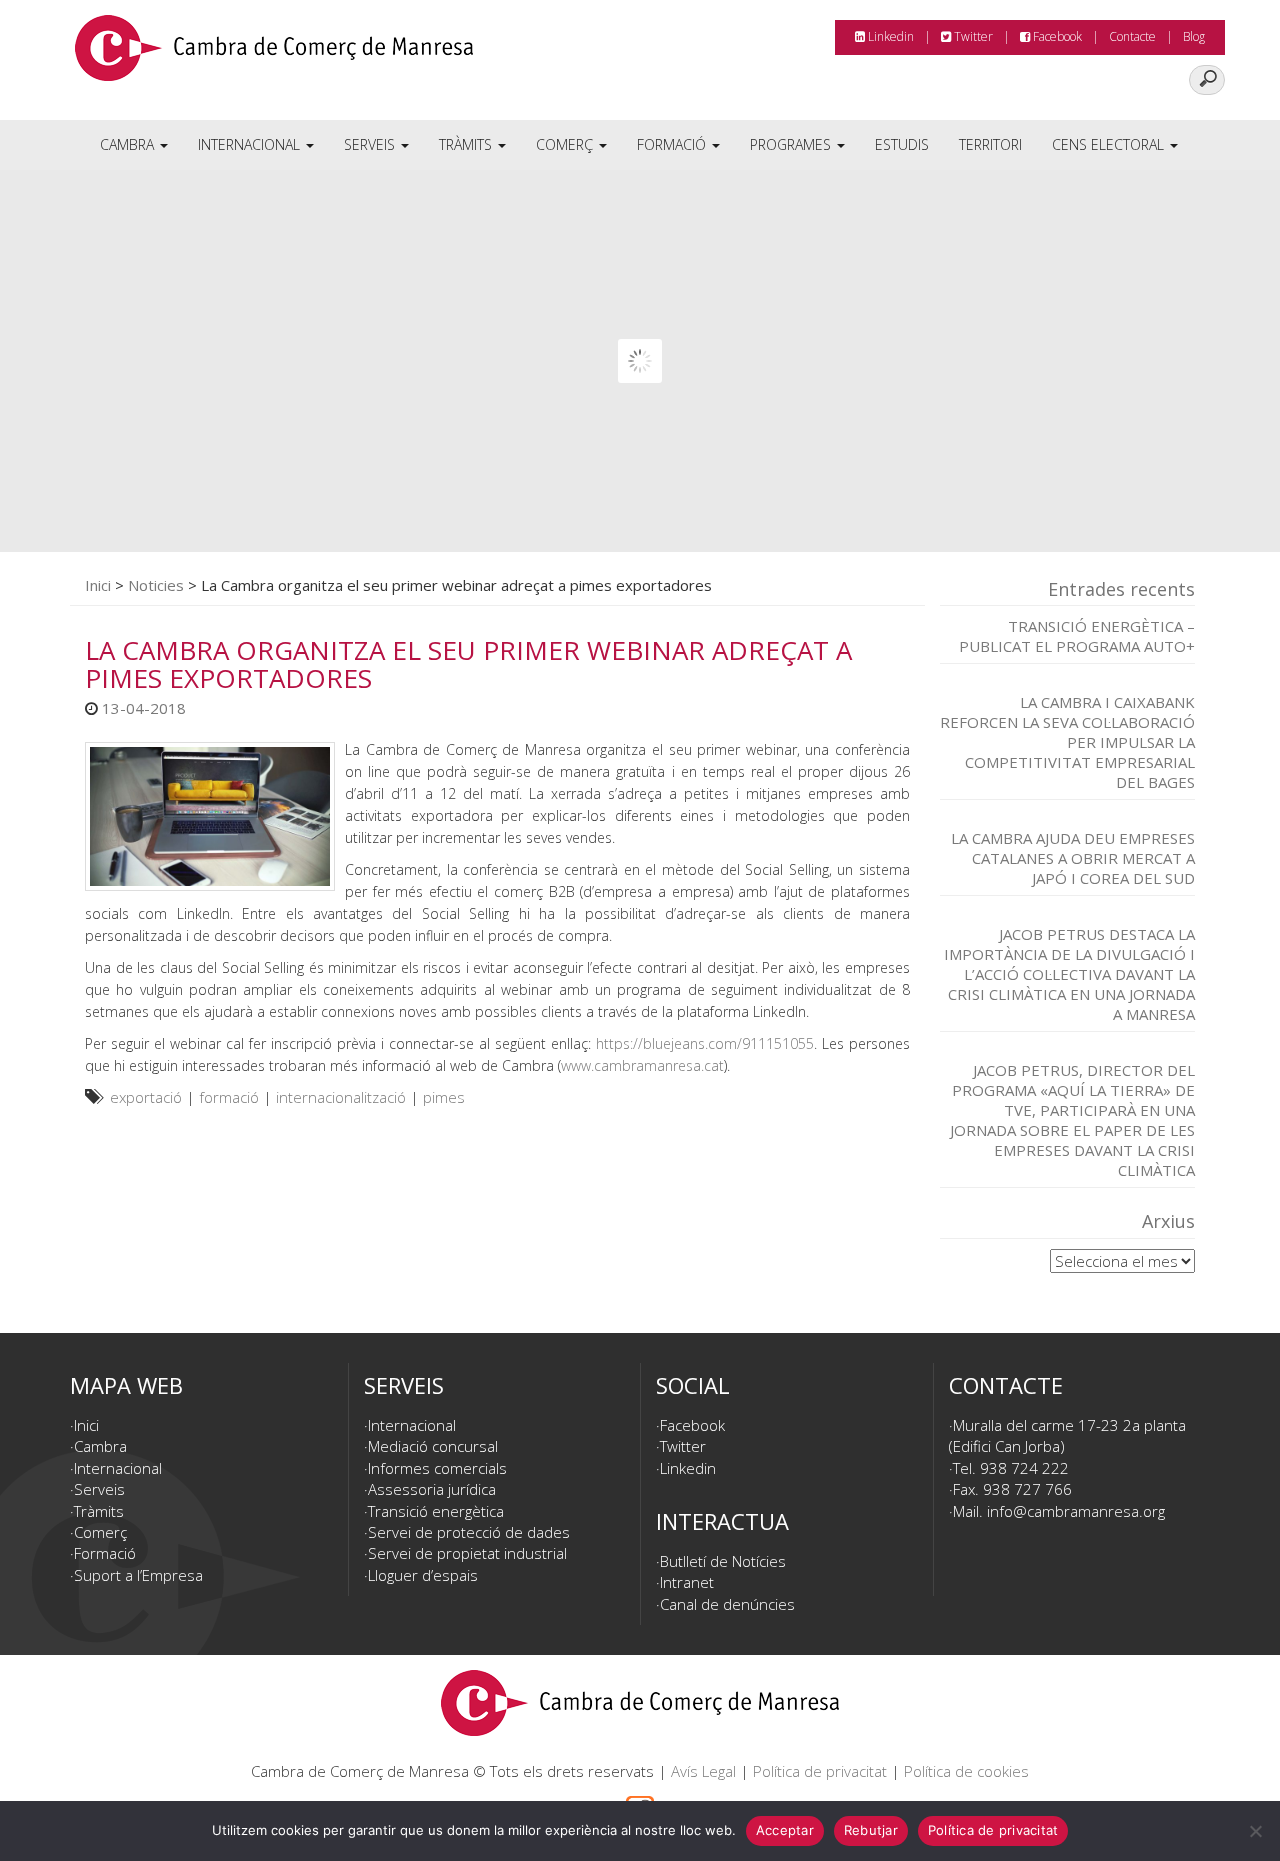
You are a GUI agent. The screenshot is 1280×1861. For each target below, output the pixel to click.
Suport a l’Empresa (138, 1575)
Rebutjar (871, 1830)
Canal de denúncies (727, 1604)
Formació (673, 144)
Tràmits (467, 144)
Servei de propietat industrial (467, 1553)
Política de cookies (966, 1771)
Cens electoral (1110, 144)
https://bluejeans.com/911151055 (705, 1043)
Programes (792, 144)
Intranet (687, 1582)
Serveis (371, 144)
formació (229, 1097)
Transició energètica (436, 1511)
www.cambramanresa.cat (642, 1065)
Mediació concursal (433, 1446)
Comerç (566, 144)
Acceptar (785, 1830)
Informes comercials (437, 1468)
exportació (146, 1097)
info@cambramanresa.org (1076, 1511)
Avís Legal (703, 1771)
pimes (444, 1097)
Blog (1194, 36)
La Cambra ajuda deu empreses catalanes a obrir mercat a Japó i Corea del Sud (1073, 858)
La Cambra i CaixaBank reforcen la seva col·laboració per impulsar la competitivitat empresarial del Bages (1067, 742)
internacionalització (341, 1097)
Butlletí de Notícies (723, 1561)
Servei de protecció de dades (469, 1532)
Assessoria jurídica (432, 1489)
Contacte (1132, 36)
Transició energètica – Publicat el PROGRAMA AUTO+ (1077, 636)
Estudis (902, 144)
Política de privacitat (820, 1771)
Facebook (1056, 36)
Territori (990, 144)
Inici (98, 585)
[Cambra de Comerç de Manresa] (274, 55)
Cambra (129, 144)
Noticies (156, 585)
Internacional (251, 144)
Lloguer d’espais (423, 1575)
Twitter (972, 36)
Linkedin (889, 36)
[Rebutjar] (1255, 1831)
